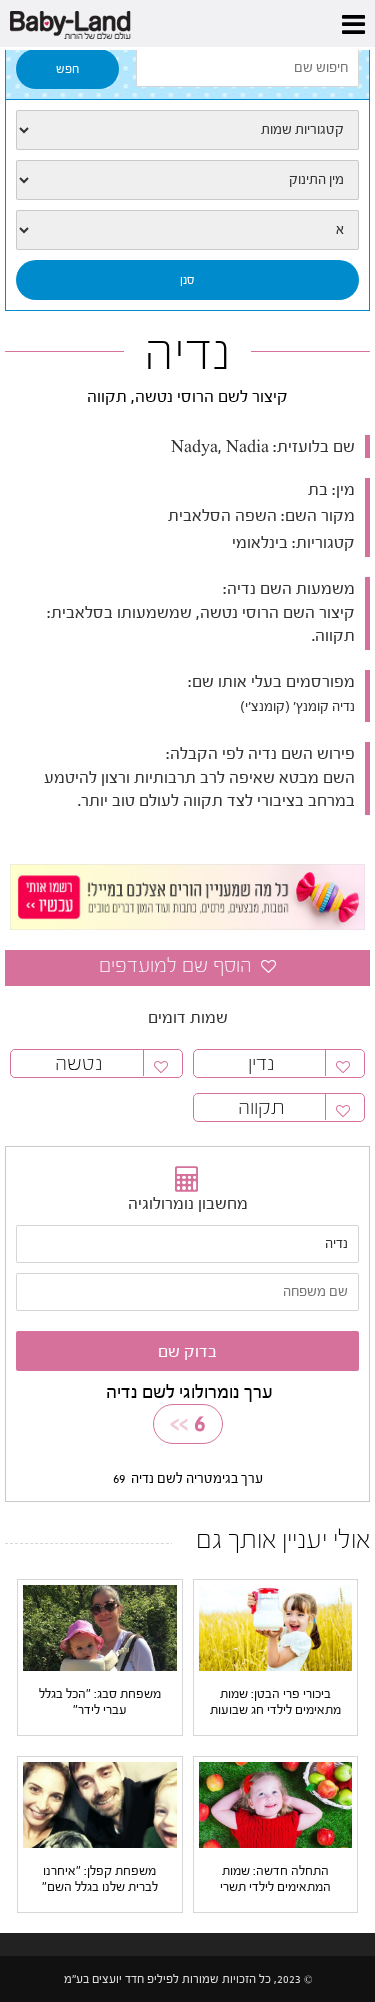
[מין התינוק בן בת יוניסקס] (187, 180)
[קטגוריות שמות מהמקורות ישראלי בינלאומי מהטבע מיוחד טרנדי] (187, 130)
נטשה (79, 1063)
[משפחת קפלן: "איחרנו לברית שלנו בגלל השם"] (100, 1804)
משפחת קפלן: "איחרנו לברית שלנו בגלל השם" (100, 1878)
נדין (261, 1063)
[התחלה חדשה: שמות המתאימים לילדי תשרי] (276, 1804)
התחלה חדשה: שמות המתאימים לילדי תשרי (275, 1878)
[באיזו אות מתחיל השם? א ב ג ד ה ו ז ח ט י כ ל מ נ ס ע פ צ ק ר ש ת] (187, 230)
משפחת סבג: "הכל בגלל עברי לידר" (100, 1701)
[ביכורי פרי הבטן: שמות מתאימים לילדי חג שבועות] (276, 1627)
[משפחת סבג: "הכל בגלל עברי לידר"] (100, 1627)
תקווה (261, 1107)
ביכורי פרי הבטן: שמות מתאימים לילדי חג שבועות (275, 1701)
